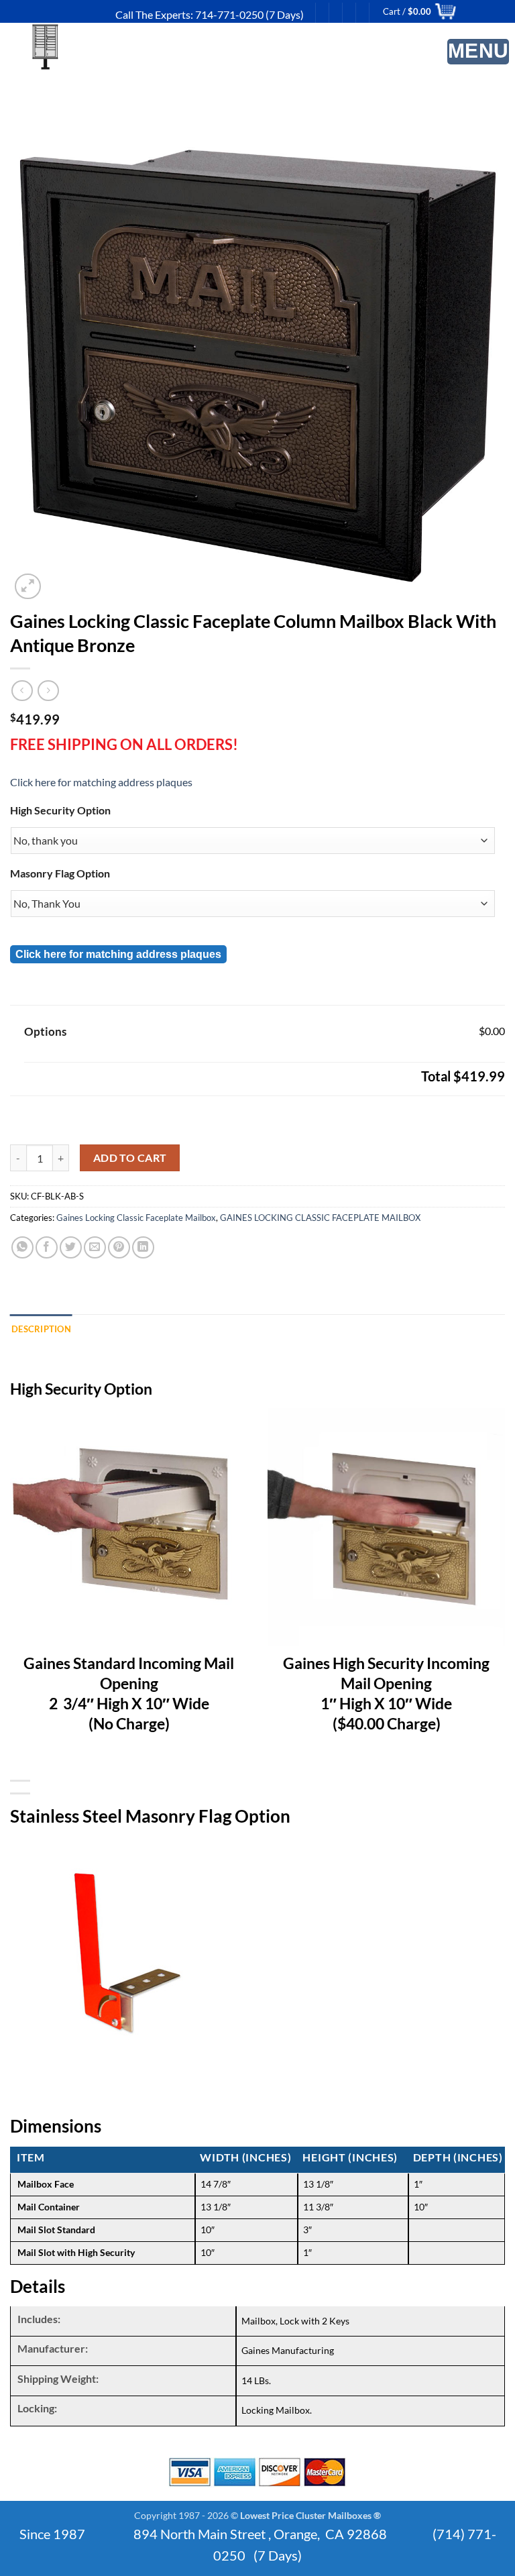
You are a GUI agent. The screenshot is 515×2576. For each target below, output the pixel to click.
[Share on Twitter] (71, 1247)
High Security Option (60, 810)
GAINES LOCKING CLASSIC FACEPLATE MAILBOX (320, 1218)
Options (45, 1031)
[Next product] (22, 691)
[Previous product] (48, 691)
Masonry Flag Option (60, 873)
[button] (478, 52)
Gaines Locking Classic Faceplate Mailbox (136, 1218)
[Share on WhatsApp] (22, 1247)
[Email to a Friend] (95, 1247)
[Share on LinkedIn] (143, 1247)
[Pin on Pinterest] (119, 1247)
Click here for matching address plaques (101, 782)
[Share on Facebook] (47, 1247)
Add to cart (130, 1158)
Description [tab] (41, 1329)
